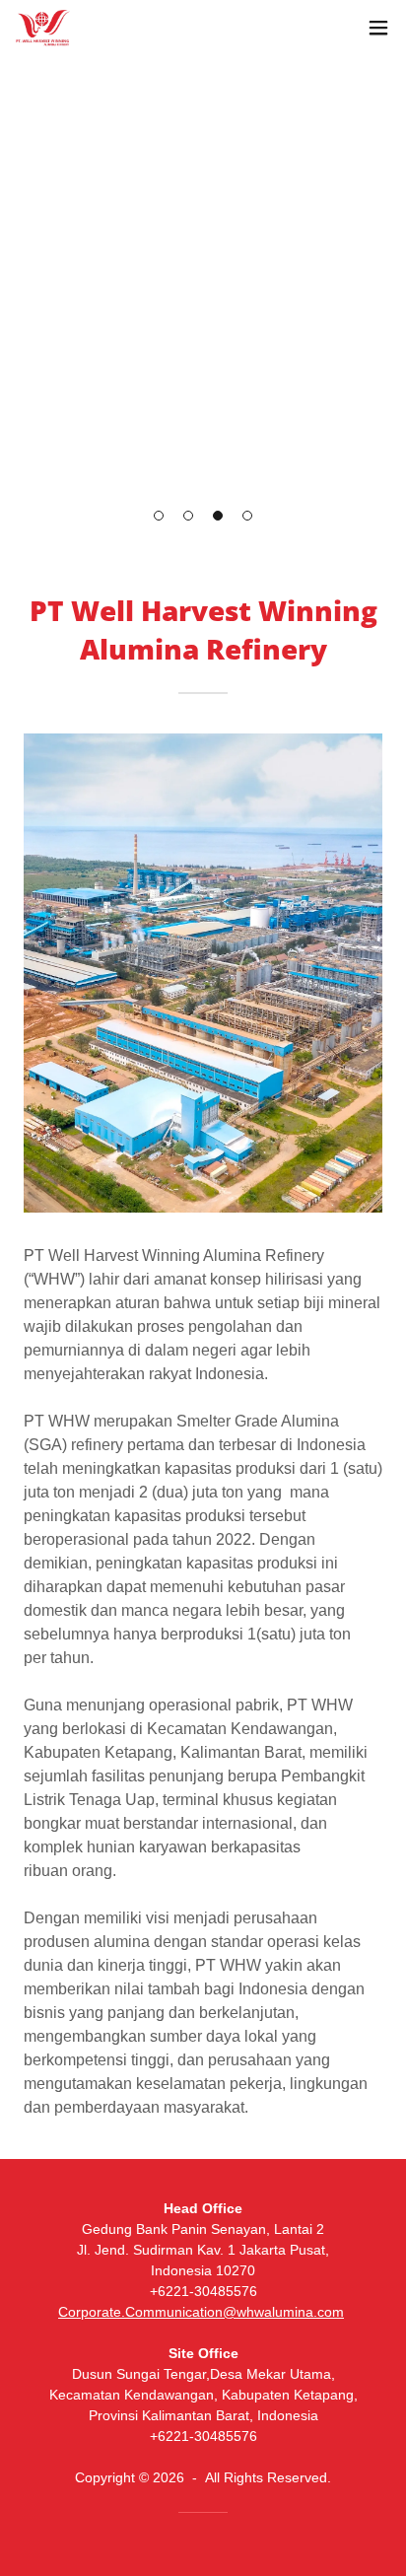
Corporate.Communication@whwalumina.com (201, 2312)
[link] (43, 28)
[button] (159, 516)
